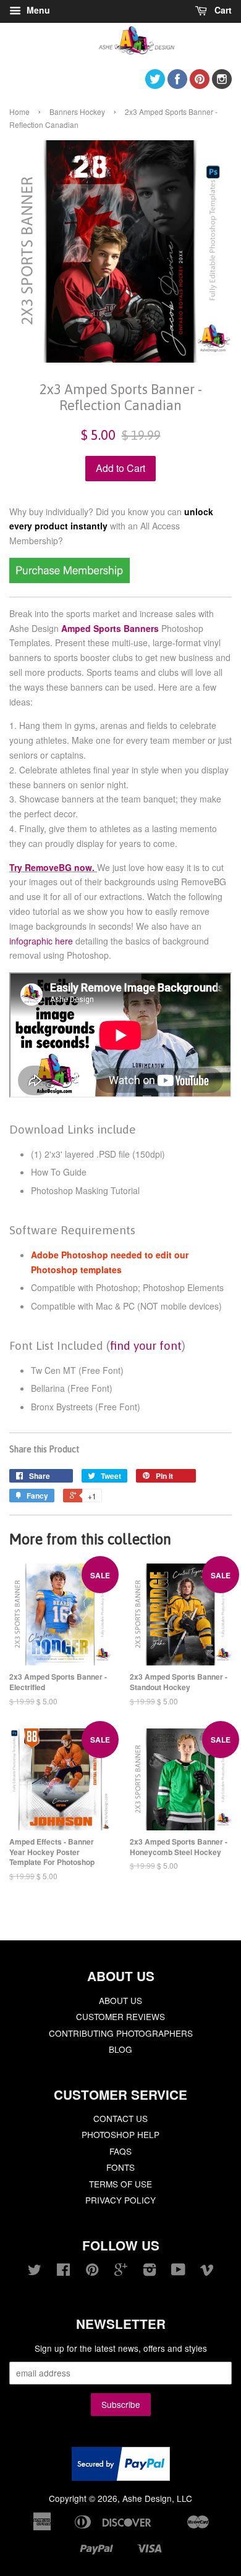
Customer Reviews (120, 2016)
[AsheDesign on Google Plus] (121, 2271)
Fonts (120, 2167)
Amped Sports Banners (110, 628)
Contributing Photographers (121, 2033)
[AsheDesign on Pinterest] (200, 85)
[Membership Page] (70, 579)
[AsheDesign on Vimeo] (207, 2271)
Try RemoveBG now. (52, 867)
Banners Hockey (77, 112)
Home (19, 112)
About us (120, 2000)
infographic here (41, 941)
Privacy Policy (120, 2200)
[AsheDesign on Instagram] (222, 85)
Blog (120, 2049)
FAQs (120, 2151)
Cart (222, 10)
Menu (37, 10)
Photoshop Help (120, 2134)
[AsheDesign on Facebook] (177, 85)
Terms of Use (120, 2184)
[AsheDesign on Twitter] (155, 85)
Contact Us (120, 2118)
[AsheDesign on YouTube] (178, 2271)
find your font (146, 1345)
